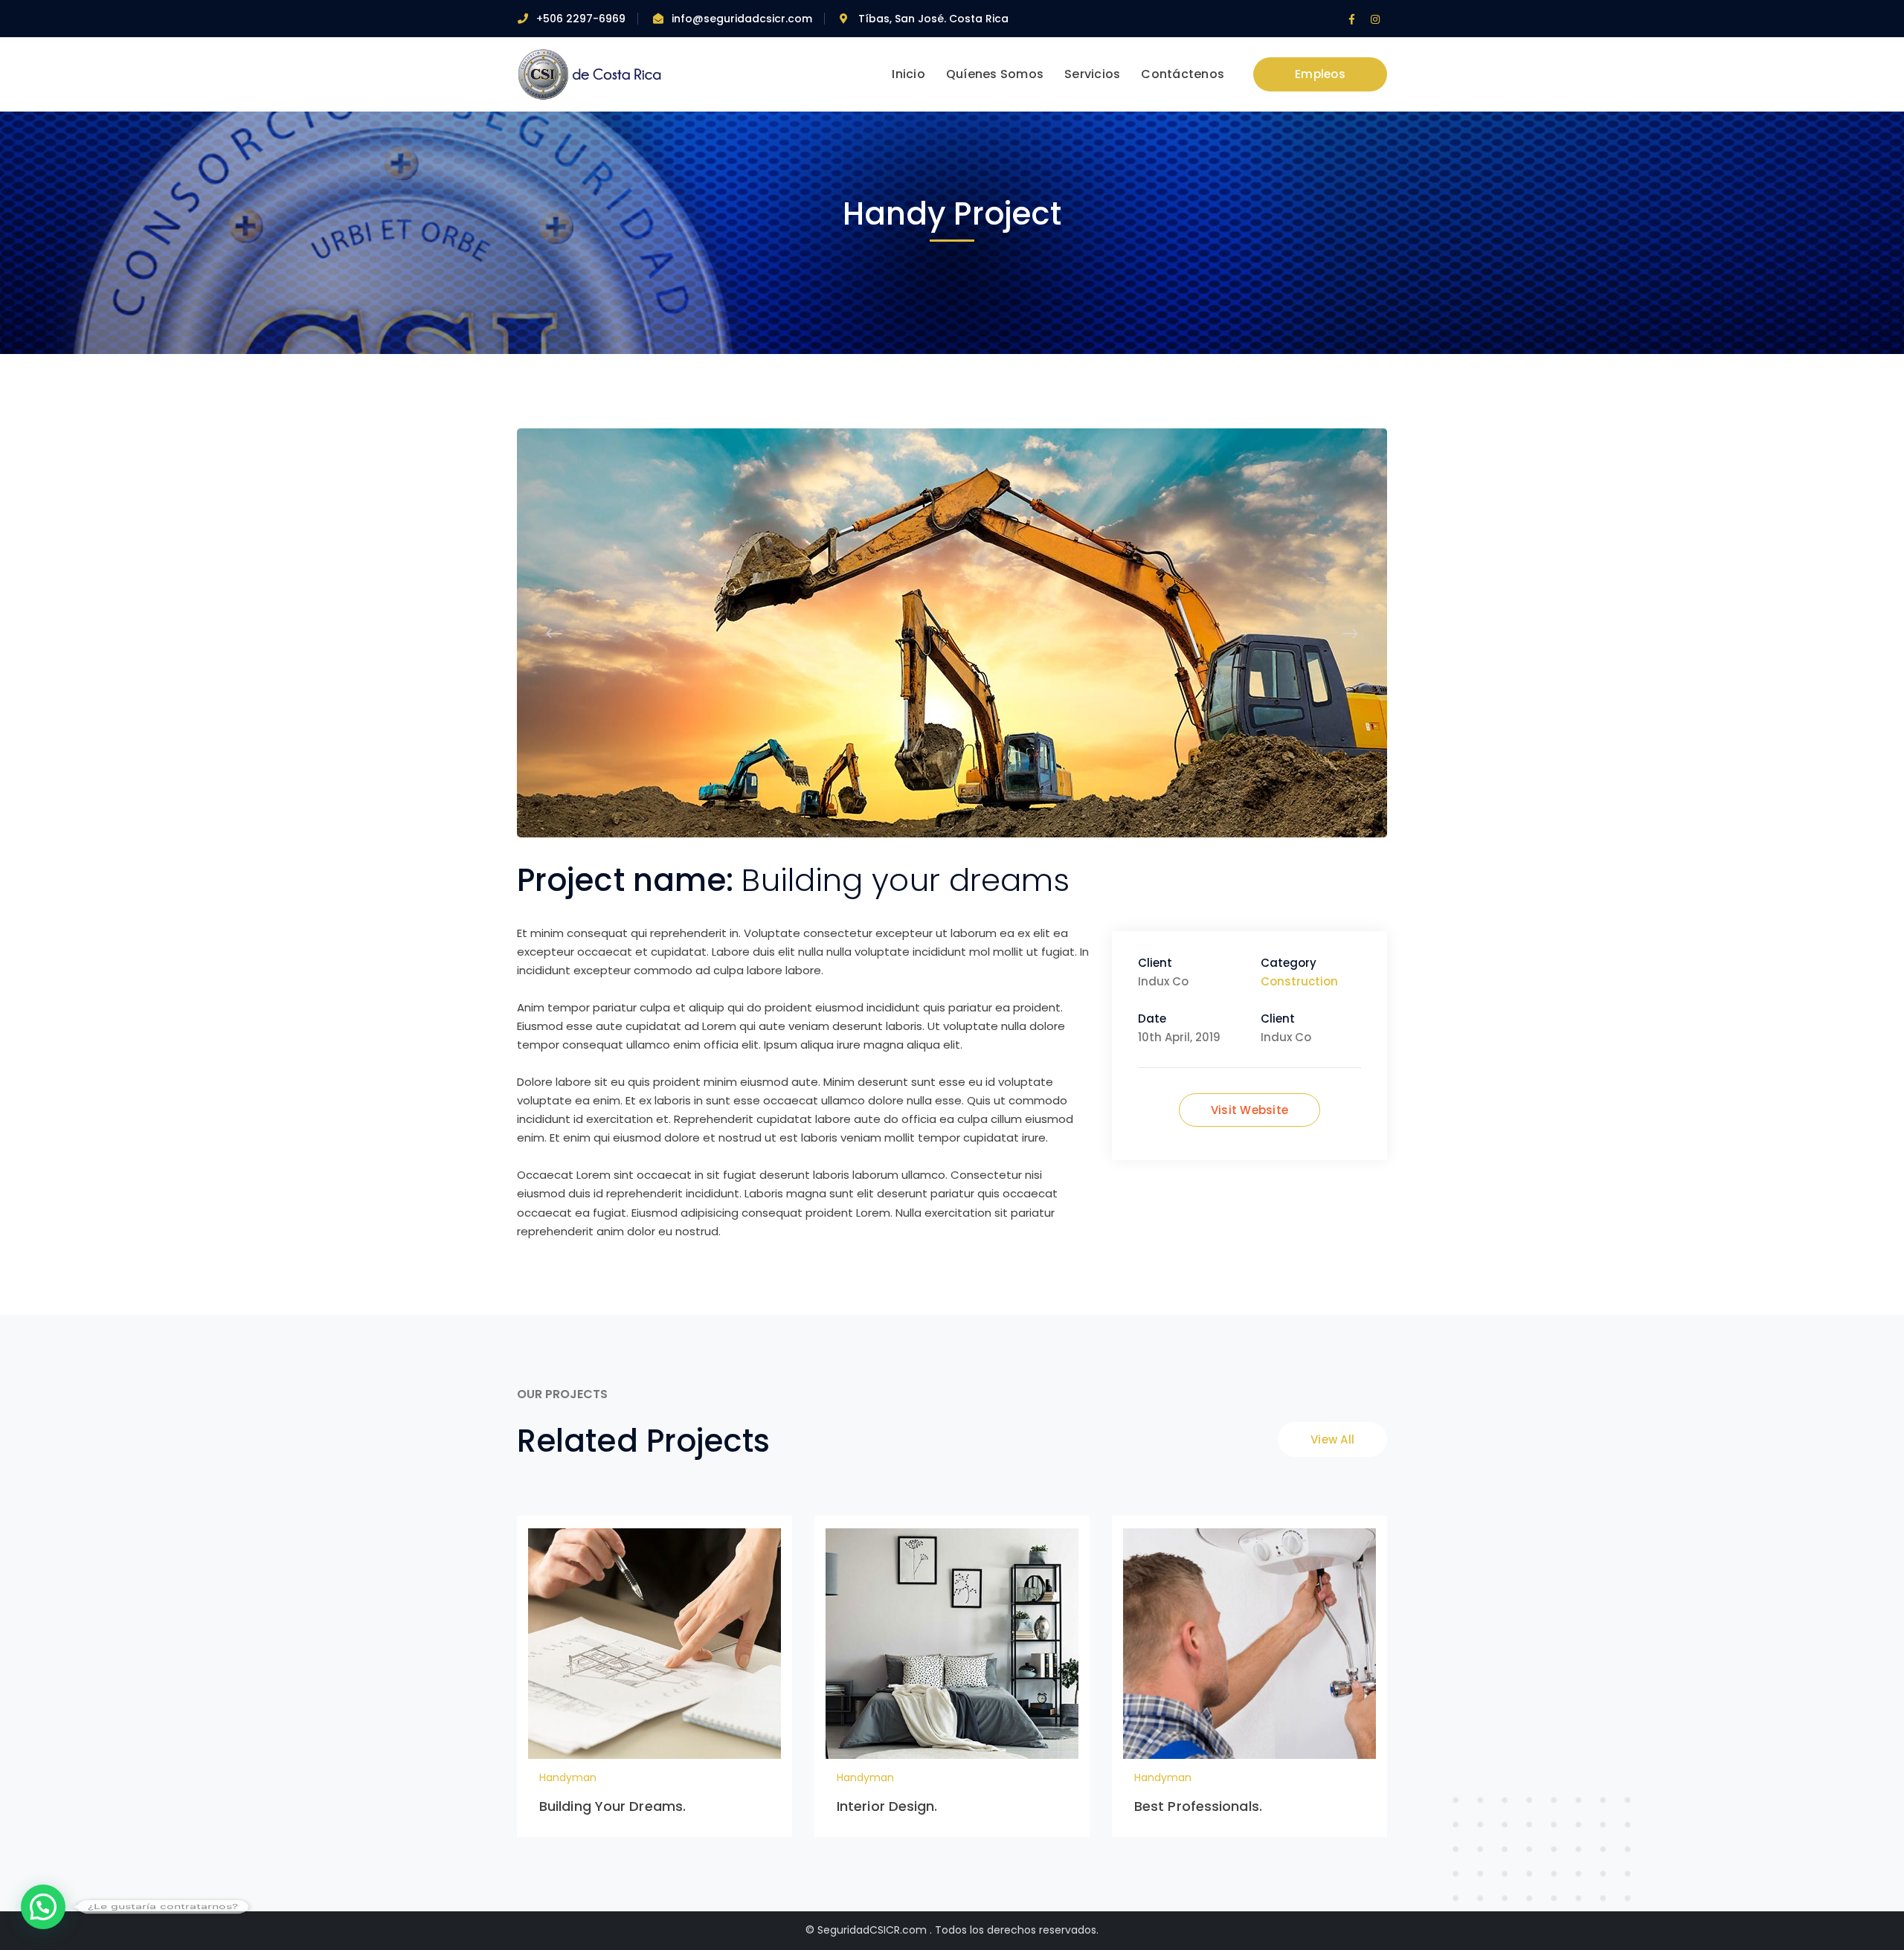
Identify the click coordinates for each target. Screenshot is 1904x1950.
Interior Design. (887, 1806)
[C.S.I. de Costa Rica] (591, 73)
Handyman (568, 1777)
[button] (43, 1907)
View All (1332, 1439)
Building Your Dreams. (612, 1806)
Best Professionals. (1198, 1806)
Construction (1299, 981)
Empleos (1320, 74)
